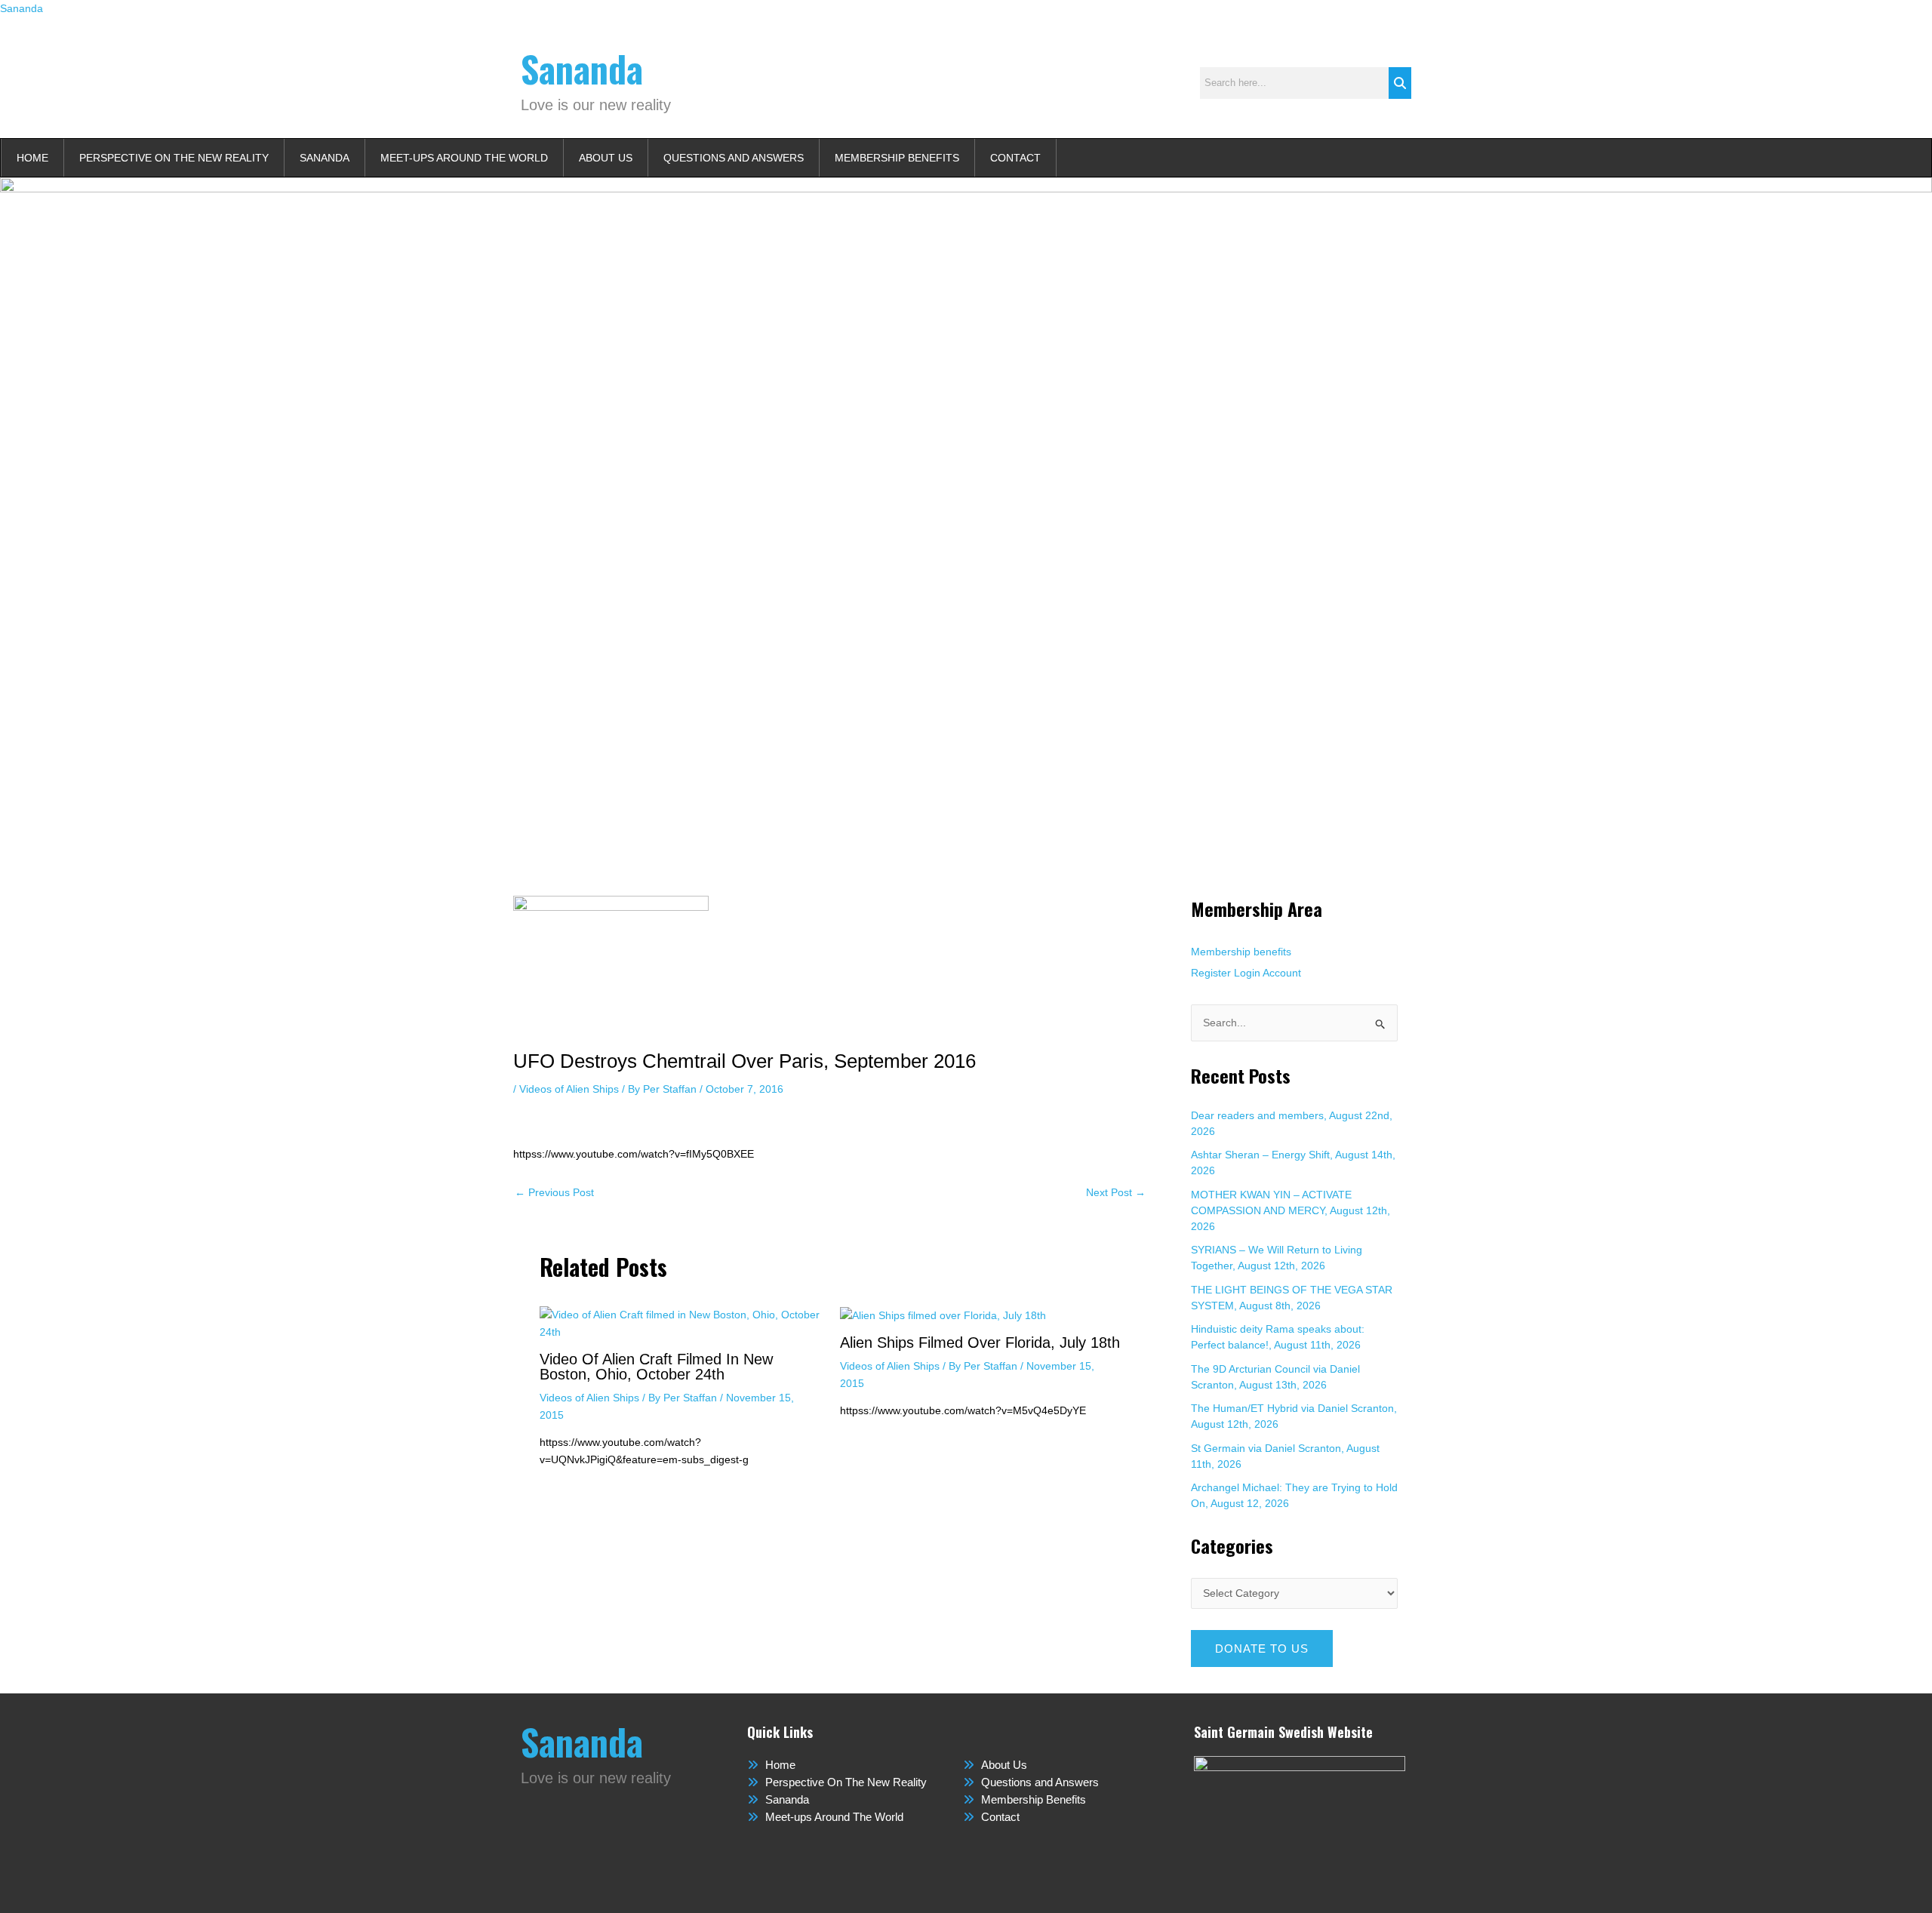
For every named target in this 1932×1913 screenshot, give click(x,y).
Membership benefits (1241, 952)
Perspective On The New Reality (174, 158)
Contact (1015, 158)
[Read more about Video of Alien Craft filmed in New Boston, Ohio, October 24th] (680, 1323)
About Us (606, 158)
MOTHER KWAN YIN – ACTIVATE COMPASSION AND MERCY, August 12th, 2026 (1291, 1210)
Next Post (1116, 1192)
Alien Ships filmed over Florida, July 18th (980, 1342)
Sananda (22, 8)
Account (1282, 973)
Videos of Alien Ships (569, 1089)
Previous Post (554, 1192)
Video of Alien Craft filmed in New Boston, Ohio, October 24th (656, 1367)
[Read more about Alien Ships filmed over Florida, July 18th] (943, 1315)
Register (1211, 973)
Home (32, 158)
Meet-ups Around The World (464, 158)
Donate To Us (1262, 1649)
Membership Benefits (897, 158)
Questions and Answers (734, 158)
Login (1247, 973)
